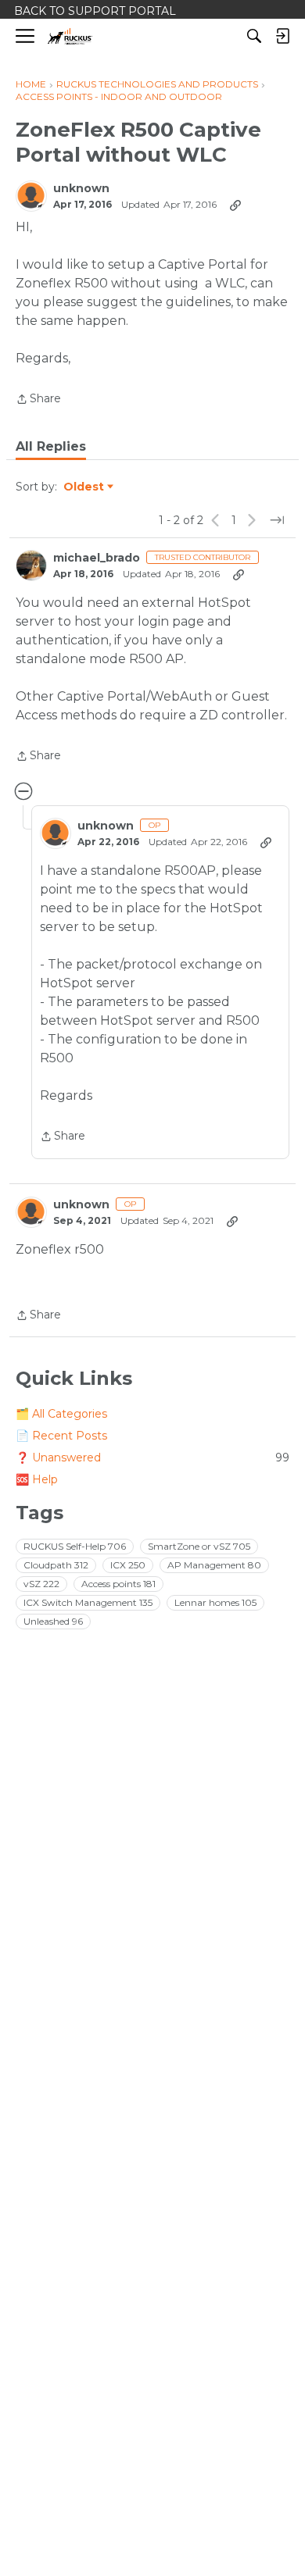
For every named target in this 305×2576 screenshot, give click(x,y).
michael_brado (97, 558)
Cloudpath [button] (56, 1565)
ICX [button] (128, 1565)
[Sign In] (282, 36)
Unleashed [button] (53, 1621)
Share (38, 400)
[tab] (51, 447)
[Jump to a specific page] (277, 520)
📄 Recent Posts (61, 1436)
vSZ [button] (41, 1584)
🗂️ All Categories (61, 1414)
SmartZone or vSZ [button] (199, 1546)
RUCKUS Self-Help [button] (75, 1546)
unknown (81, 189)
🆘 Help (37, 1479)
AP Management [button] (214, 1565)
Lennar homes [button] (215, 1602)
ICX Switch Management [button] (88, 1602)
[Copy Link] (235, 205)
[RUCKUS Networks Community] (70, 36)
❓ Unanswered (152, 1457)
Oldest (84, 487)
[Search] (254, 36)
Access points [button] (118, 1584)
